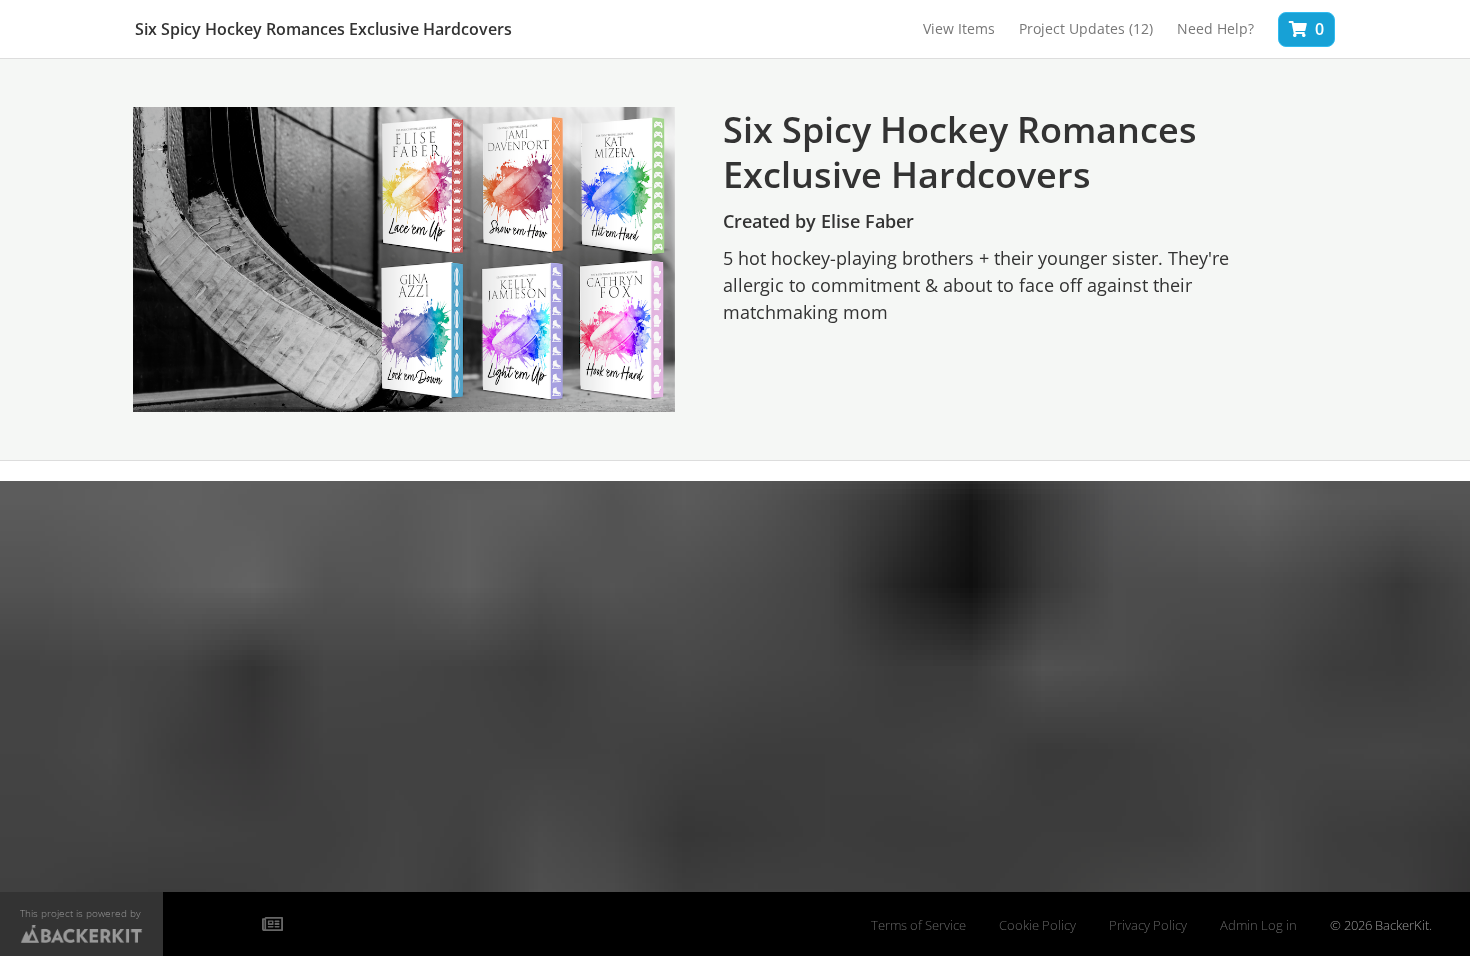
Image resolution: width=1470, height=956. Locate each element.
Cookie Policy (1037, 925)
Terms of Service (918, 925)
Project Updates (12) (1086, 28)
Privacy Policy (1148, 925)
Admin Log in (1258, 925)
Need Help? (1215, 28)
